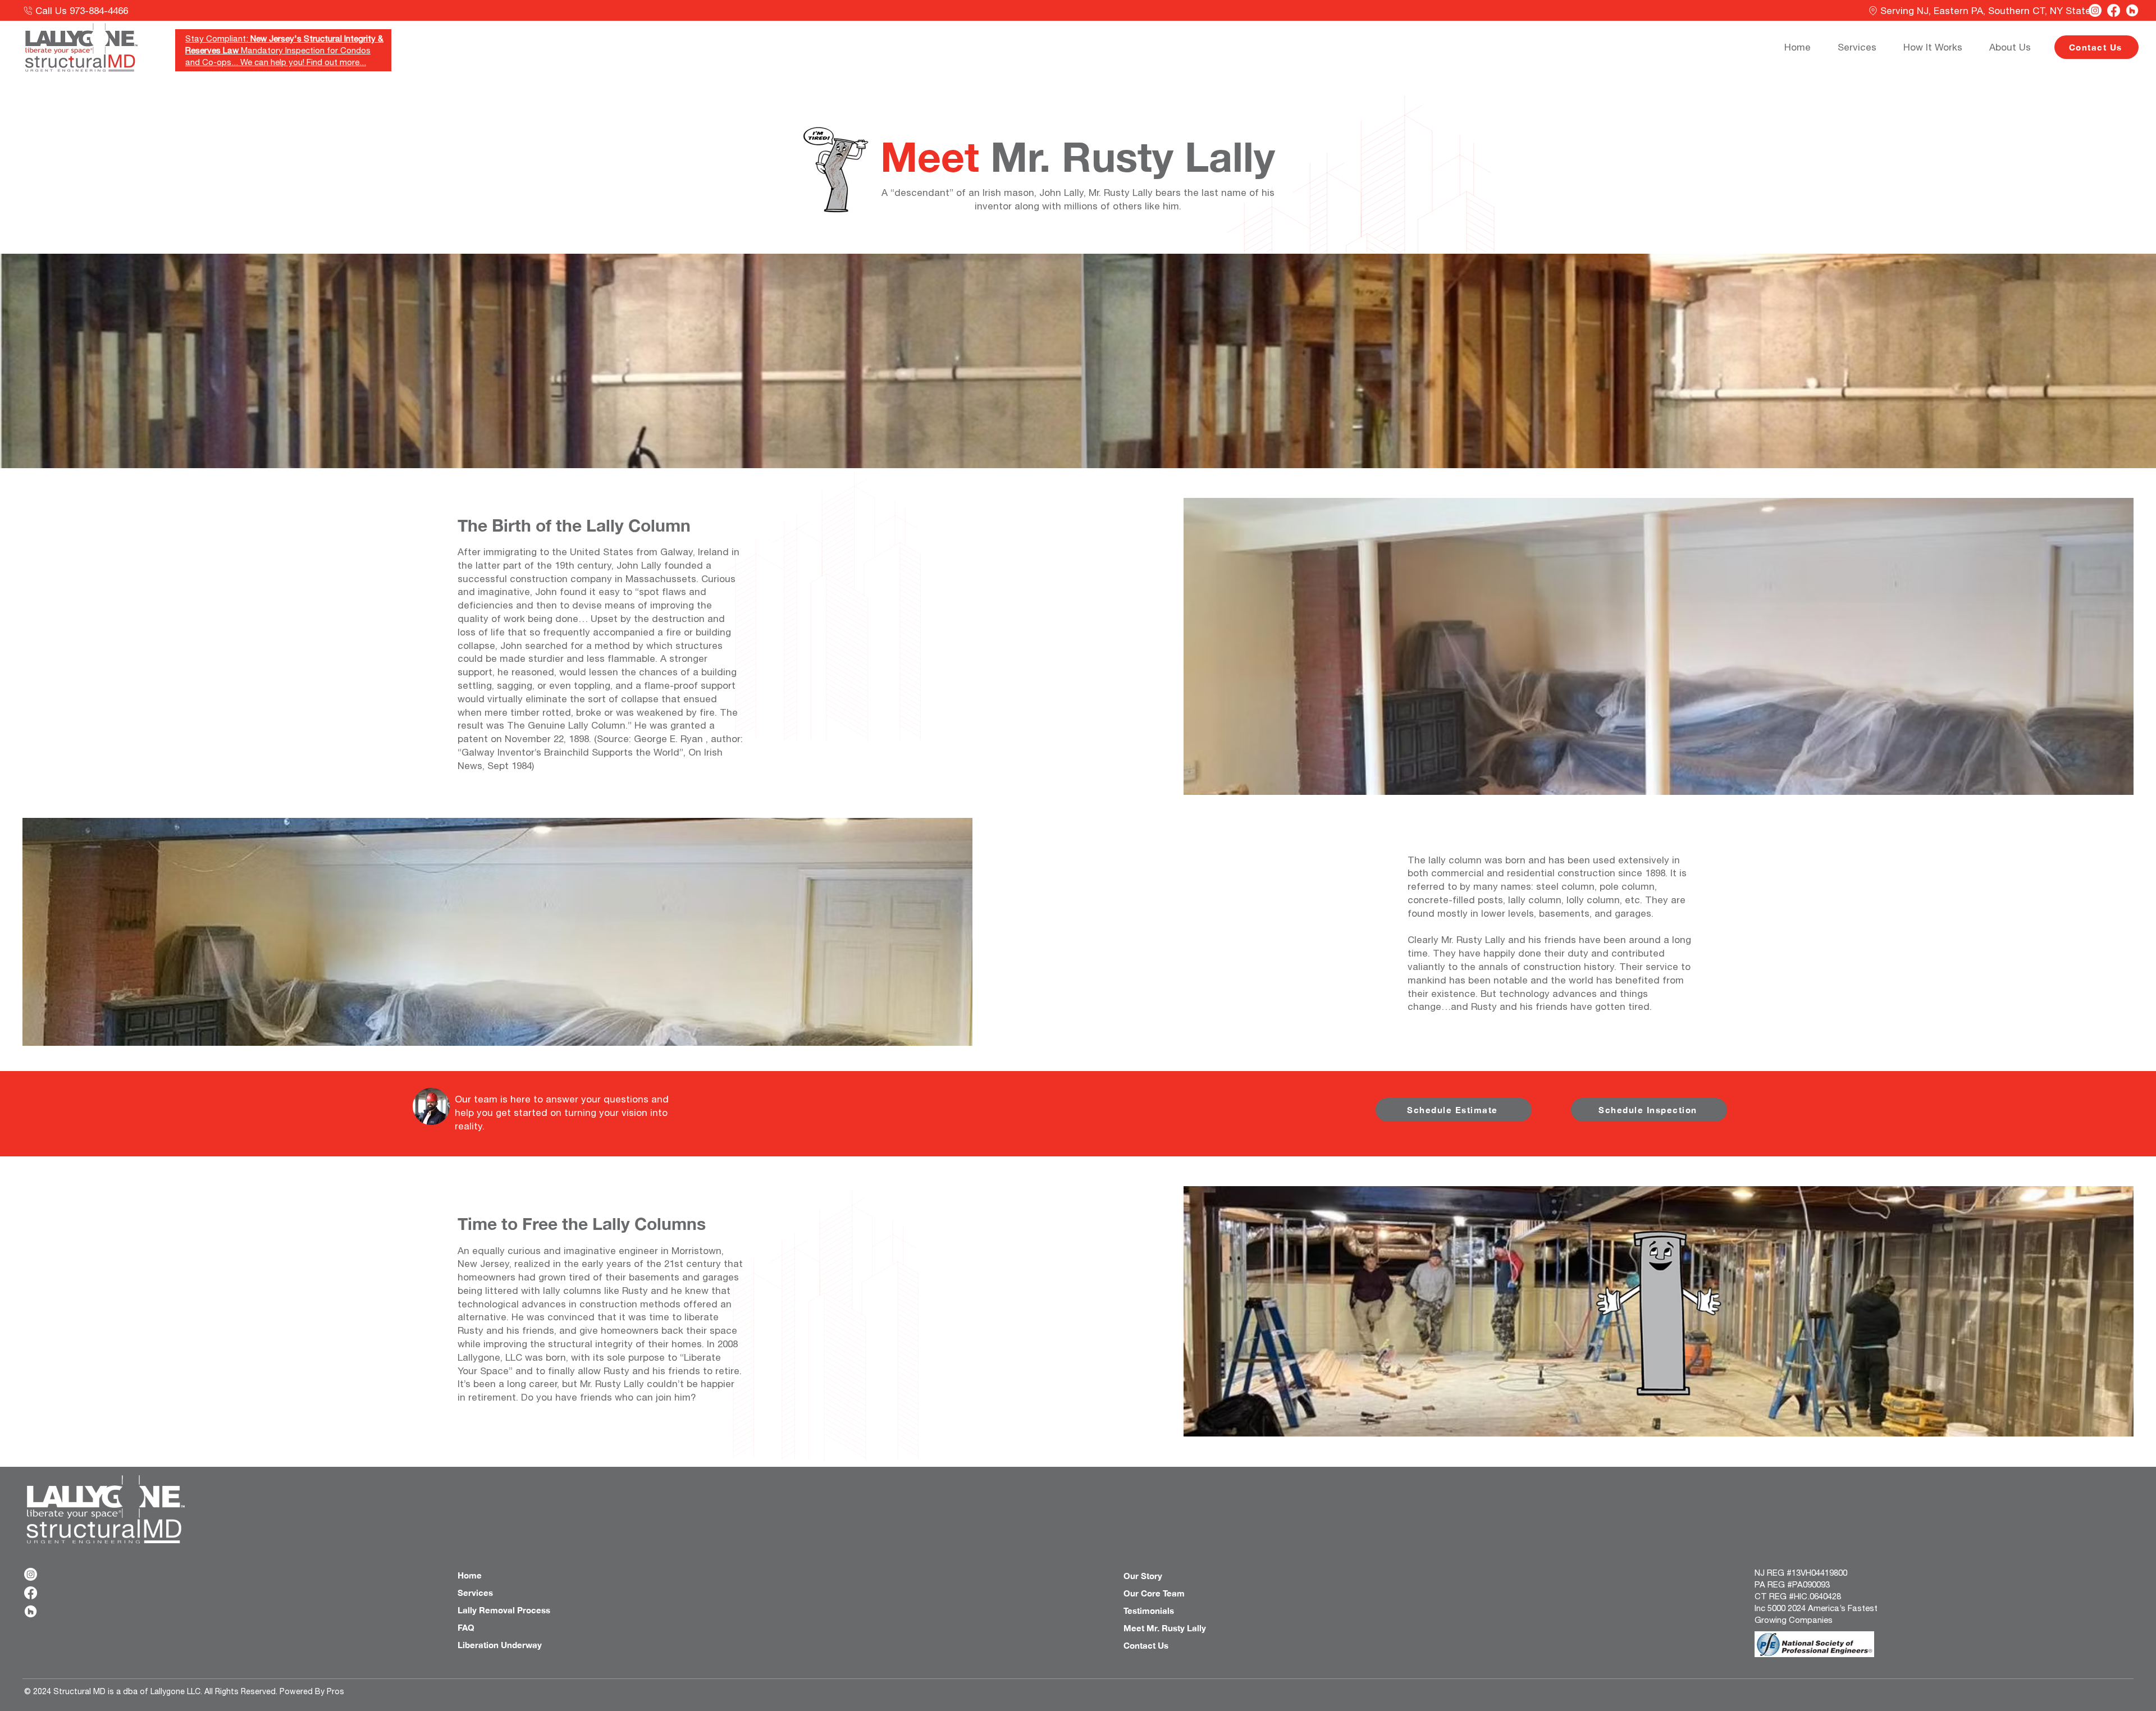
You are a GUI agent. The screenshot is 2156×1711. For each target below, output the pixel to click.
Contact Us (1146, 1645)
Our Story (1143, 1576)
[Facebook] (2114, 10)
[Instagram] (2095, 10)
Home (470, 1575)
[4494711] (2132, 10)
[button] (1938, 47)
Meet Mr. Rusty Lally (1165, 1628)
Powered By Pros (312, 1691)
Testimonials (1149, 1611)
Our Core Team (1154, 1593)
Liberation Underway (500, 1645)
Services (475, 1593)
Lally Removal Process (504, 1610)
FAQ (466, 1627)
